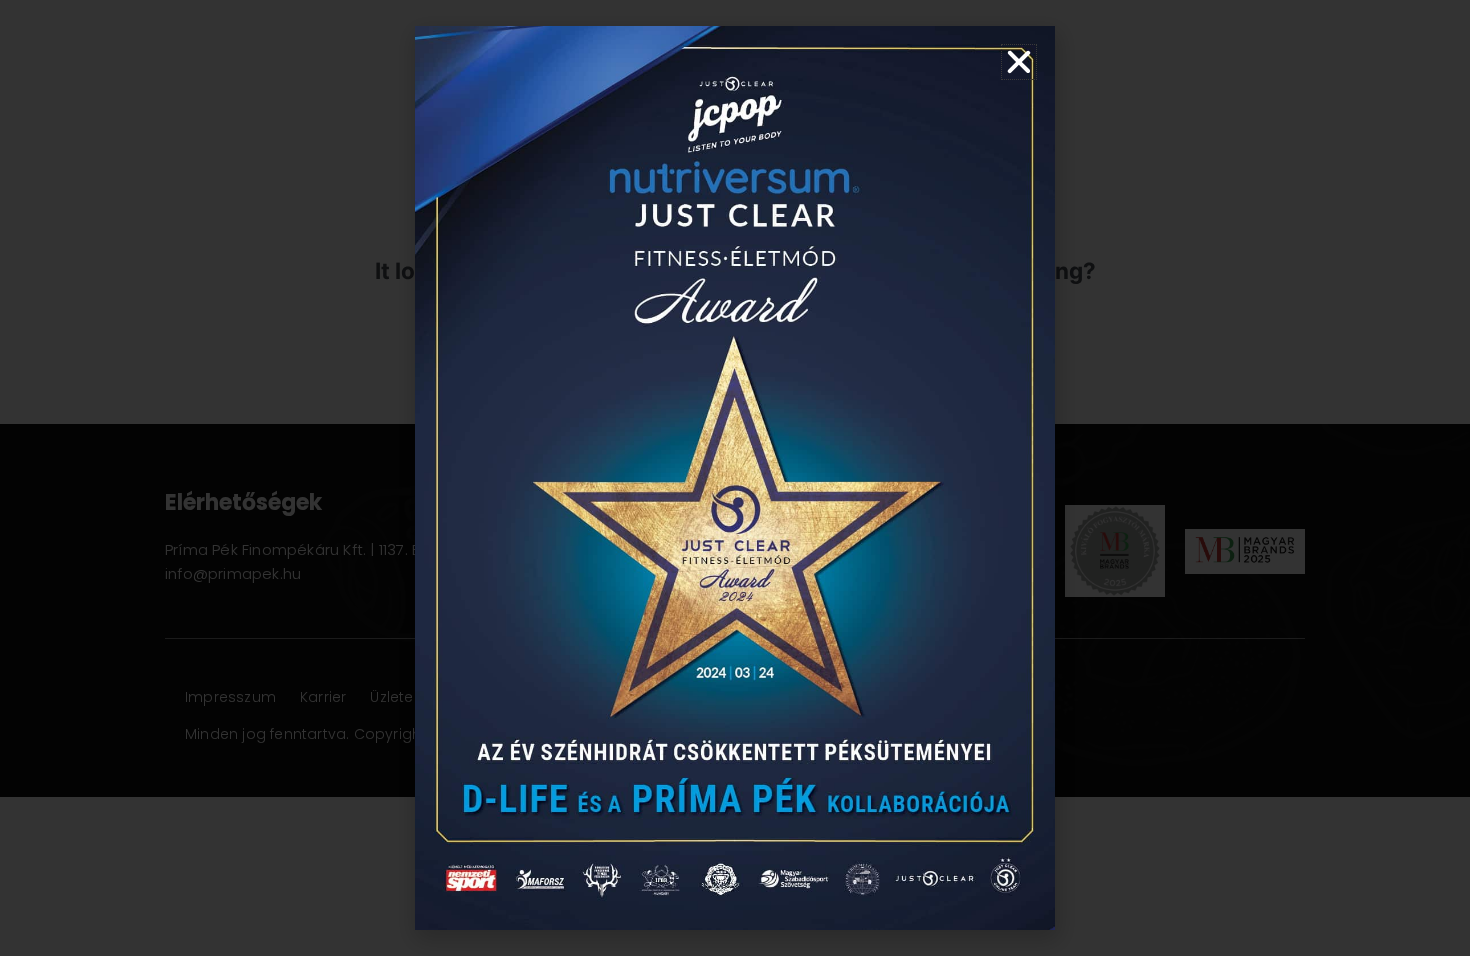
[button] (1019, 62)
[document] (735, 478)
